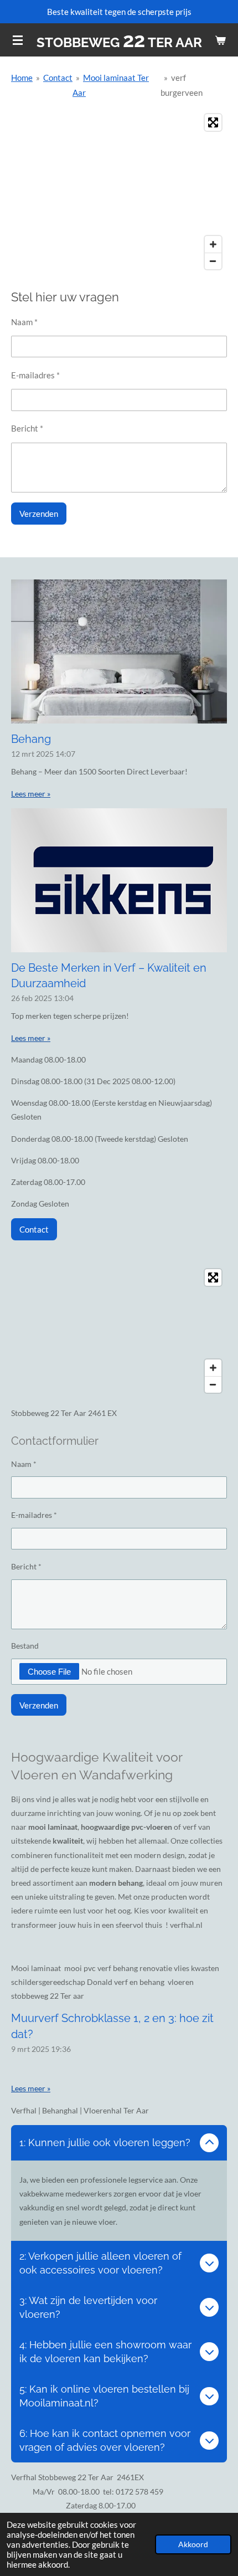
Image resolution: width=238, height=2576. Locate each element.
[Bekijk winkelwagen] (220, 40)
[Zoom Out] (213, 261)
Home (22, 78)
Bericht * (27, 428)
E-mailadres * (35, 375)
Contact (58, 78)
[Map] (119, 192)
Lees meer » (31, 794)
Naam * (24, 322)
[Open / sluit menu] (18, 40)
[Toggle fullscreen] (213, 122)
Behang (31, 739)
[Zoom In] (213, 244)
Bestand (25, 1646)
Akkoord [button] (193, 2544)
